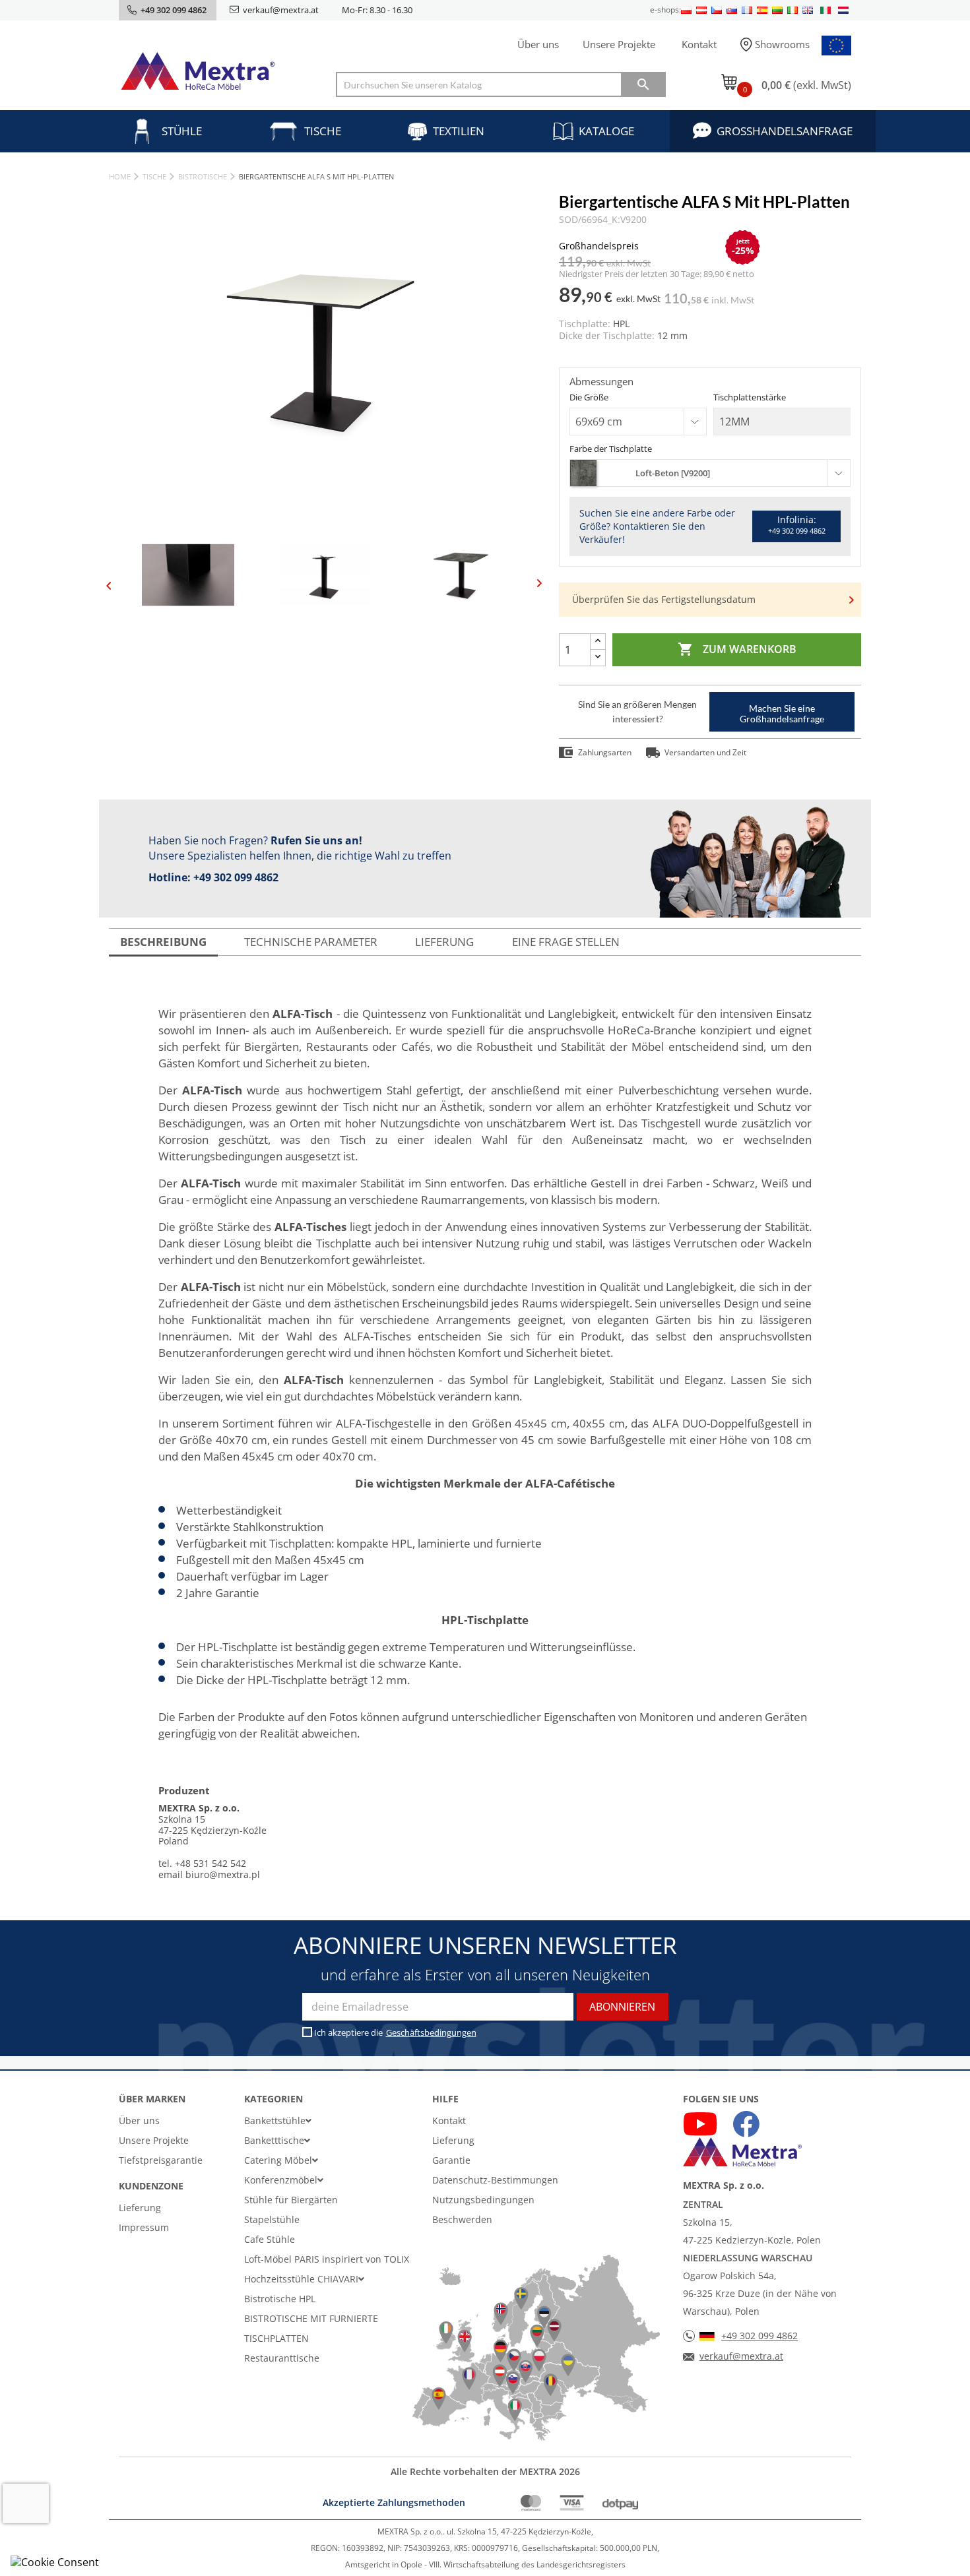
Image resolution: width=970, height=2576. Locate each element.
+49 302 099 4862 (236, 877)
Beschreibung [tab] (163, 942)
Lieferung (140, 2208)
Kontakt (699, 44)
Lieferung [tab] (444, 942)
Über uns (538, 44)
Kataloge (606, 131)
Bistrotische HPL (280, 2299)
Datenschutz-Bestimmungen (495, 2180)
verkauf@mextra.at (281, 10)
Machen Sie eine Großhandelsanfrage (782, 713)
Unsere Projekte (619, 44)
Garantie (451, 2160)
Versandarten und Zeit (705, 752)
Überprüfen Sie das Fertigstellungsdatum (664, 599)
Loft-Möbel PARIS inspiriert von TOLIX (327, 2259)
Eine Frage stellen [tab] (566, 942)
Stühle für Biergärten (291, 2200)
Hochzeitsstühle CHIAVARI (301, 2279)
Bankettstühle (275, 2120)
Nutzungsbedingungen (483, 2200)
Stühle (182, 131)
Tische (323, 131)
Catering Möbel (278, 2160)
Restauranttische (282, 2358)
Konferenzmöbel (281, 2180)
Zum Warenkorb (737, 649)
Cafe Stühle (270, 2239)
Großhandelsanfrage (785, 131)
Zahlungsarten (605, 752)
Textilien (459, 131)
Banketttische (274, 2140)
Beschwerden (462, 2219)
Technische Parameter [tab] (311, 942)
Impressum (144, 2227)
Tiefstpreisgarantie (161, 2160)
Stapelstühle (272, 2219)
